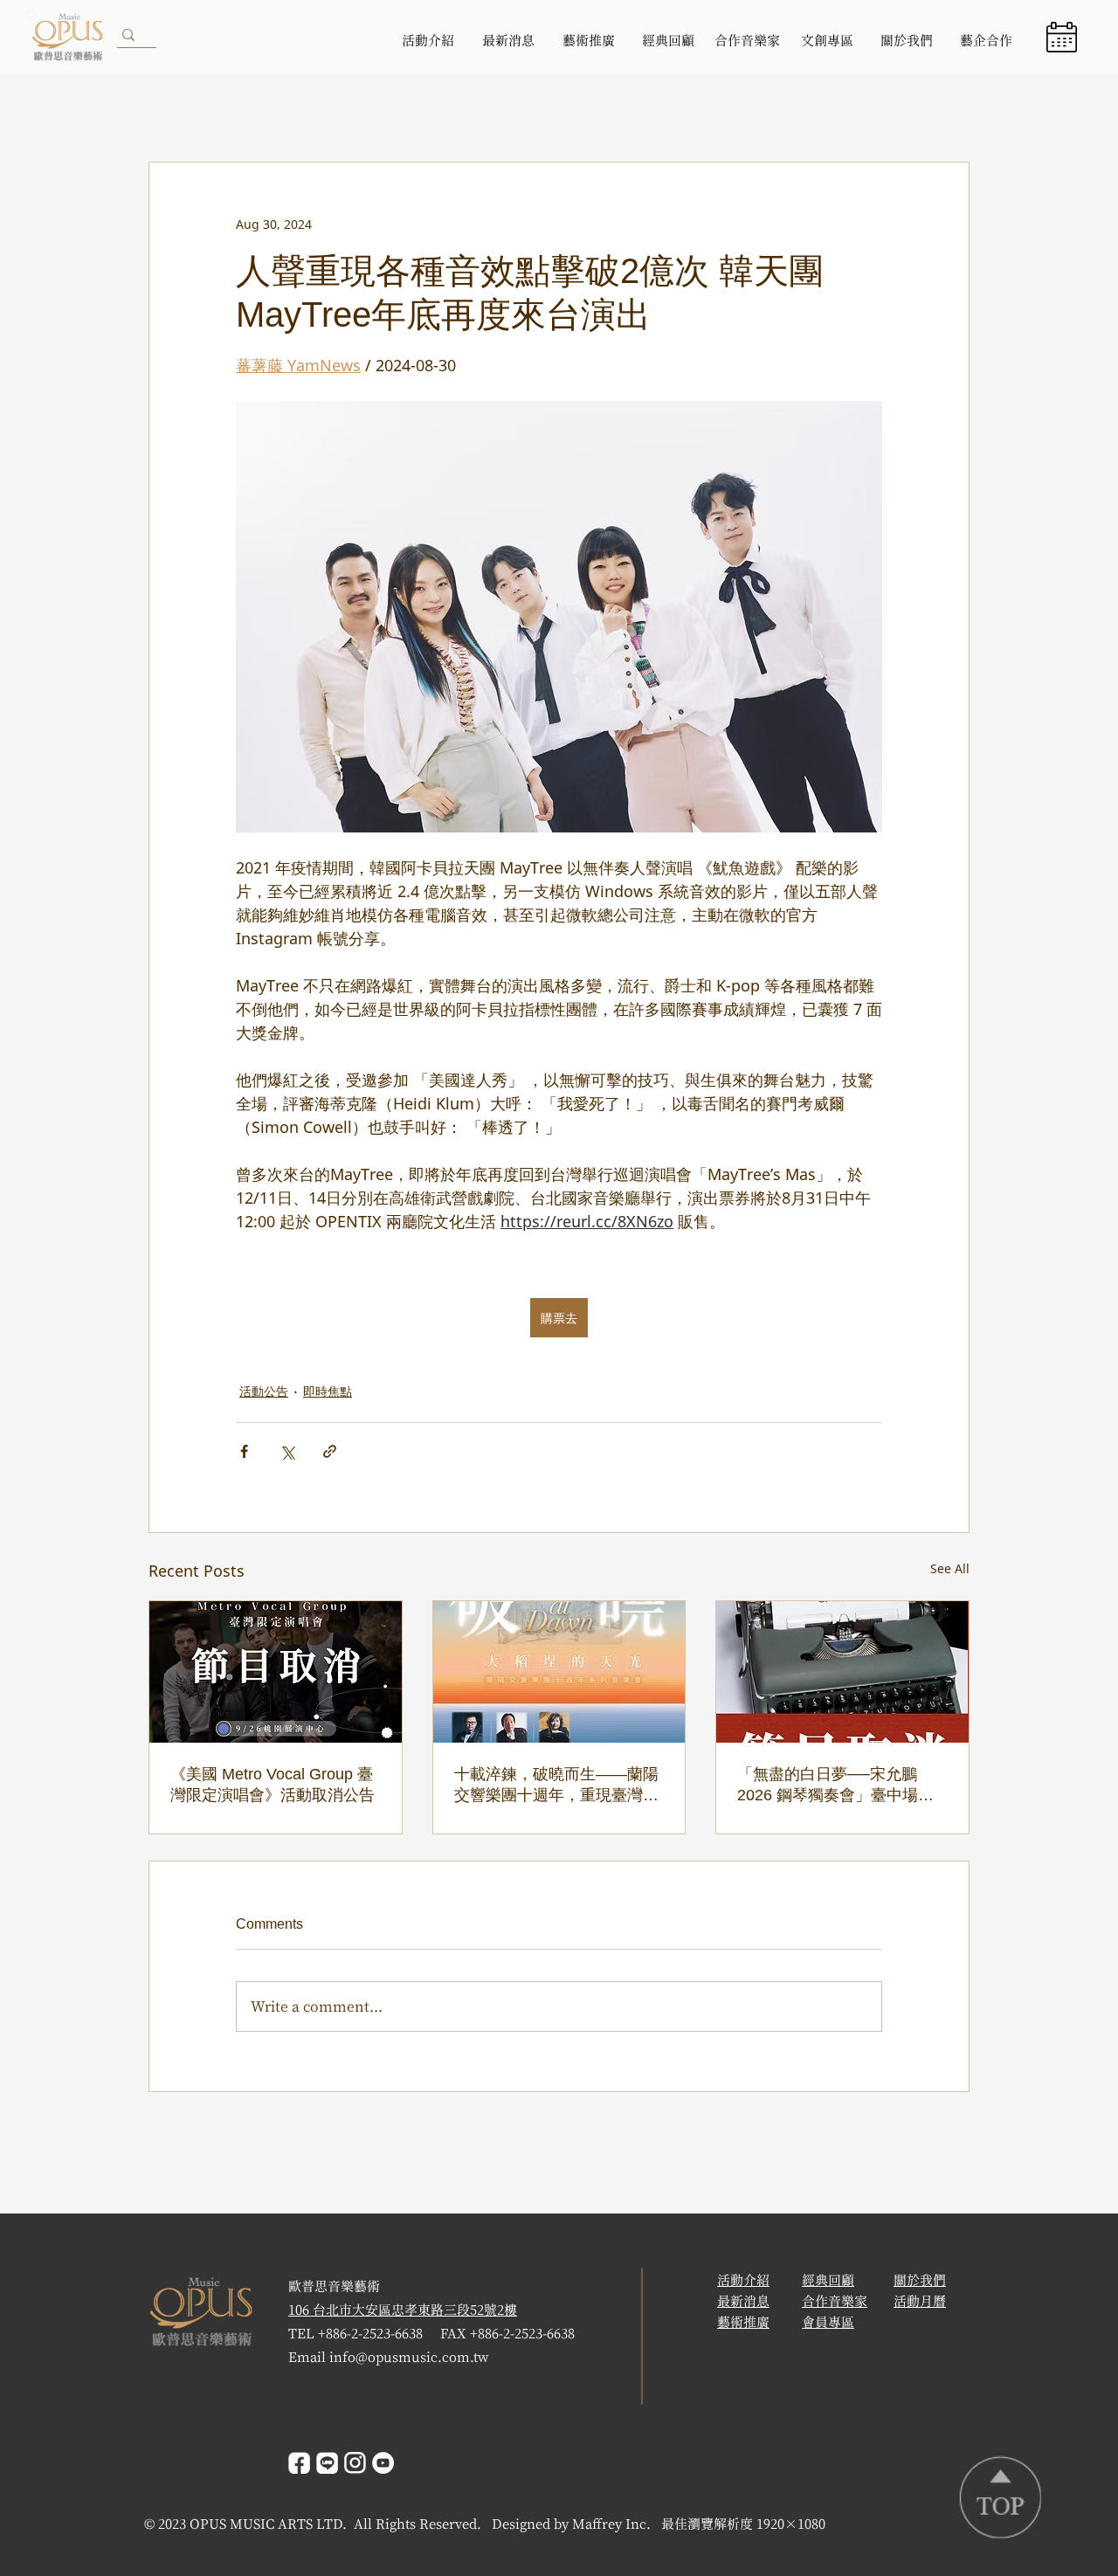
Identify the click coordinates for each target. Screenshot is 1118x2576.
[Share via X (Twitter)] (287, 1451)
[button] (1062, 37)
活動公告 (264, 1391)
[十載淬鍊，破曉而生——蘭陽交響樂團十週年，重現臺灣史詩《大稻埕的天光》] (559, 1672)
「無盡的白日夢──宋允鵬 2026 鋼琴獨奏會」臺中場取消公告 (835, 1785)
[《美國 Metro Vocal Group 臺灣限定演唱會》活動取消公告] (276, 1672)
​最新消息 (743, 2301)
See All (950, 1568)
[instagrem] (355, 2463)
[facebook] (299, 2463)
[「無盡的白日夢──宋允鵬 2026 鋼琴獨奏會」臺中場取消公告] (842, 1672)
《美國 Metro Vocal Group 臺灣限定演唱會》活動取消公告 (273, 1785)
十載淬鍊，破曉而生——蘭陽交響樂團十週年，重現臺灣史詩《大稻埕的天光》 (556, 1785)
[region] (1064, 37)
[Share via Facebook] (244, 1451)
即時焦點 (328, 1391)
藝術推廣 (743, 2322)
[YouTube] (383, 2463)
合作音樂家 (835, 2301)
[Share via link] (330, 1451)
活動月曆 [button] (920, 2301)
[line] (327, 2463)
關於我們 (920, 2280)
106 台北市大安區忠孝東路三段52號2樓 (403, 2310)
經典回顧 (828, 2280)
